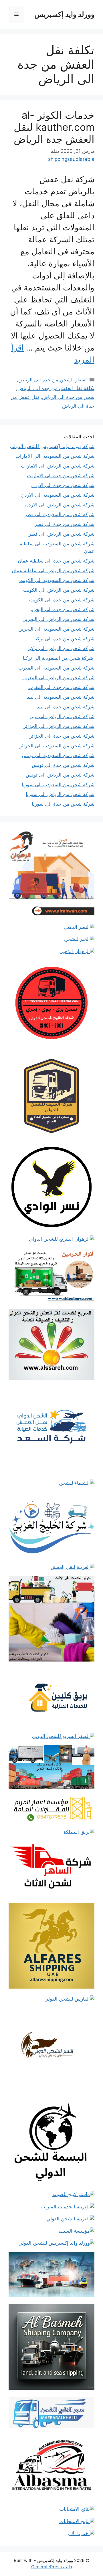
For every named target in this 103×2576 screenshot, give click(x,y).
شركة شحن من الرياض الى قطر (62, 534)
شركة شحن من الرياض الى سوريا (60, 794)
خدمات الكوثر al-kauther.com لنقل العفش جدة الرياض (54, 127)
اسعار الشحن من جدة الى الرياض (53, 380)
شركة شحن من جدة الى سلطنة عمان (56, 561)
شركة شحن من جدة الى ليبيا (65, 707)
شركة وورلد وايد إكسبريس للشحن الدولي (52, 446)
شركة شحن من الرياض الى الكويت (59, 590)
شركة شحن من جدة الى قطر (65, 524)
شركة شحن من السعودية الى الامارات (55, 456)
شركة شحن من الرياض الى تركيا (61, 648)
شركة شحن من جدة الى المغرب (61, 687)
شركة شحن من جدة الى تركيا (64, 639)
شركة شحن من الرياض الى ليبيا (62, 716)
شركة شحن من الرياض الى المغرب (58, 678)
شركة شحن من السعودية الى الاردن (58, 495)
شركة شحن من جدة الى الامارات (61, 476)
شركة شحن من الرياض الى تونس (60, 775)
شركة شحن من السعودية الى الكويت (57, 580)
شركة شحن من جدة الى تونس (63, 765)
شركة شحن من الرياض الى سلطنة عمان (53, 571)
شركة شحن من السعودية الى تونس (58, 755)
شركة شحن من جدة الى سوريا (63, 804)
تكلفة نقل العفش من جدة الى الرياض (56, 388)
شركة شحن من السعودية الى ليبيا (60, 697)
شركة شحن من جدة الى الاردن (63, 485)
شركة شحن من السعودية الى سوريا (58, 785)
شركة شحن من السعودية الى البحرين (56, 629)
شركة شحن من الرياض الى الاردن (60, 505)
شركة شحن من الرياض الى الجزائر (59, 726)
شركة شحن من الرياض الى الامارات (58, 466)
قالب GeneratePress (52, 2567)
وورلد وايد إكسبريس (64, 14)
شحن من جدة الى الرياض (68, 397)
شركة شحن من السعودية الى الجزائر (57, 746)
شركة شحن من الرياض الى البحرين (58, 619)
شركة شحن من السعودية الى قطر (60, 514)
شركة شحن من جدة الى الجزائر (62, 736)
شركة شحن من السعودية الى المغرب (56, 668)
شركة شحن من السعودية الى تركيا (58, 658)
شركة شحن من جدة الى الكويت (62, 600)
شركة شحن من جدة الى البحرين (61, 609)
